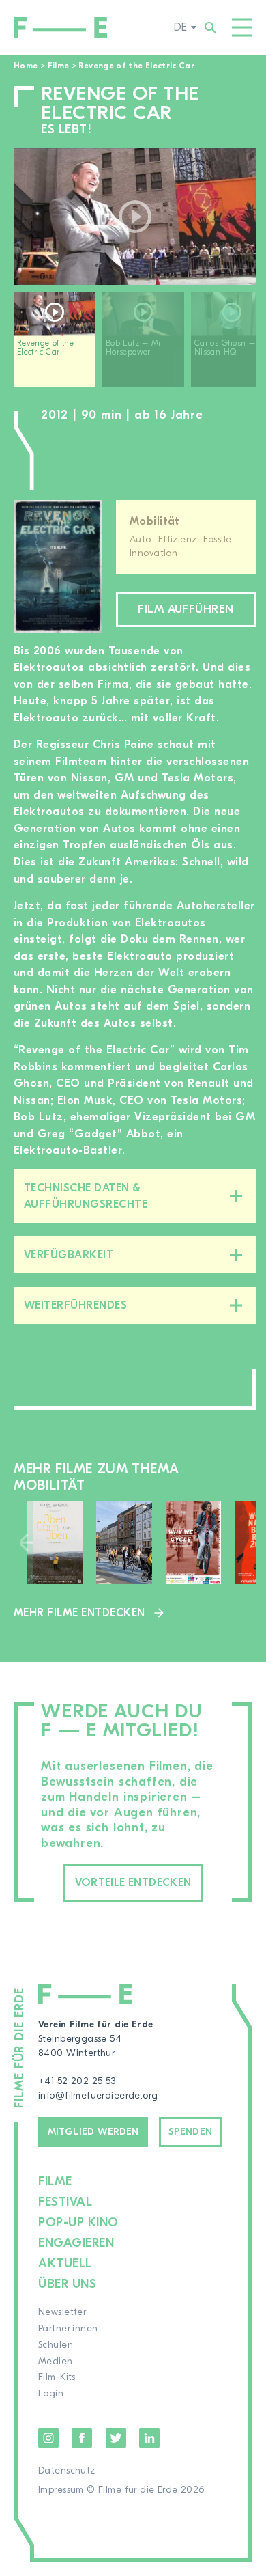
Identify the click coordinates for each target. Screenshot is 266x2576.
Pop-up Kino (78, 2222)
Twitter (116, 2438)
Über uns (67, 2284)
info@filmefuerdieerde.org (98, 2096)
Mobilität (155, 521)
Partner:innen (68, 2329)
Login (51, 2394)
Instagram (48, 2438)
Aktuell (65, 2263)
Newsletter (62, 2312)
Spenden (191, 2132)
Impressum (61, 2490)
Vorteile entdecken (133, 1883)
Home (26, 66)
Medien (56, 2362)
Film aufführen (186, 609)
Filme (59, 66)
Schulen (56, 2345)
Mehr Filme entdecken (79, 1613)
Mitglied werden (93, 2132)
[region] (135, 345)
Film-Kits (57, 2377)
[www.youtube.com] (135, 217)
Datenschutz (67, 2471)
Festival (65, 2202)
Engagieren (76, 2243)
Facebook (82, 2438)
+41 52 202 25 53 (77, 2081)
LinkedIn (149, 2438)
